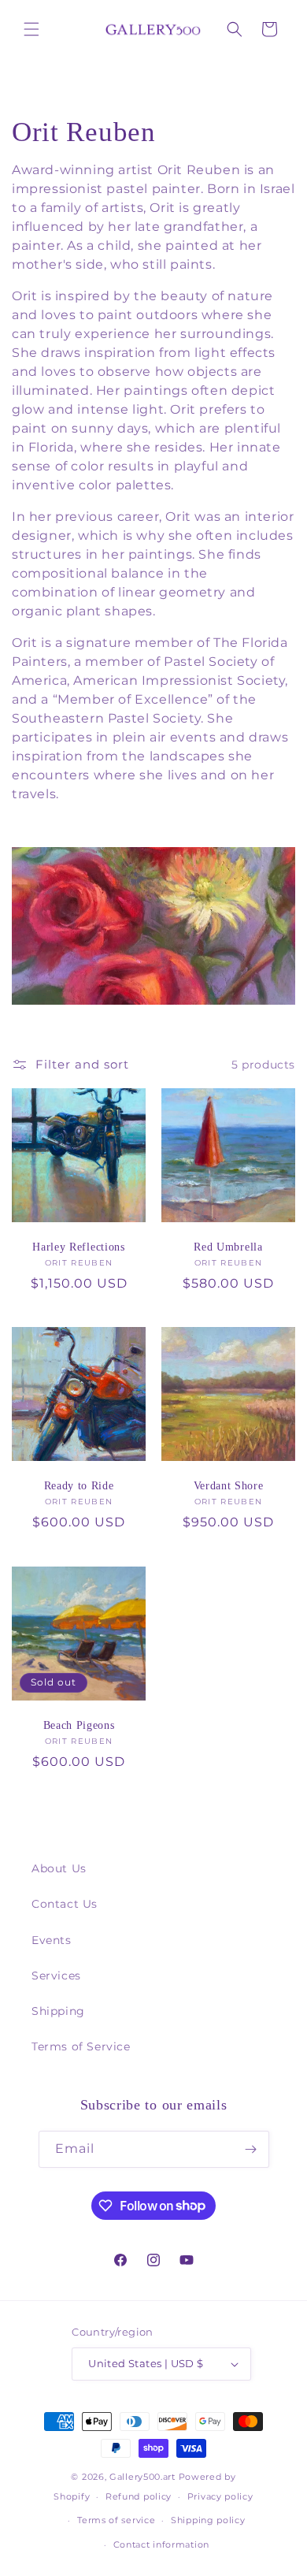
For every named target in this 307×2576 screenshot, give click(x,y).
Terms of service (116, 2520)
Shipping (58, 2011)
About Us (59, 1868)
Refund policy (139, 2496)
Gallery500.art (142, 2477)
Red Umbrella (228, 1247)
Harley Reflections (78, 1247)
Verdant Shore (229, 1486)
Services (56, 1976)
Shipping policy (208, 2520)
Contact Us (65, 1904)
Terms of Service (81, 2046)
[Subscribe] (251, 2149)
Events (52, 1940)
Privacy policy (220, 2496)
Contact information (161, 2544)
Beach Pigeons (79, 1725)
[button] (31, 29)
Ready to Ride (79, 1486)
